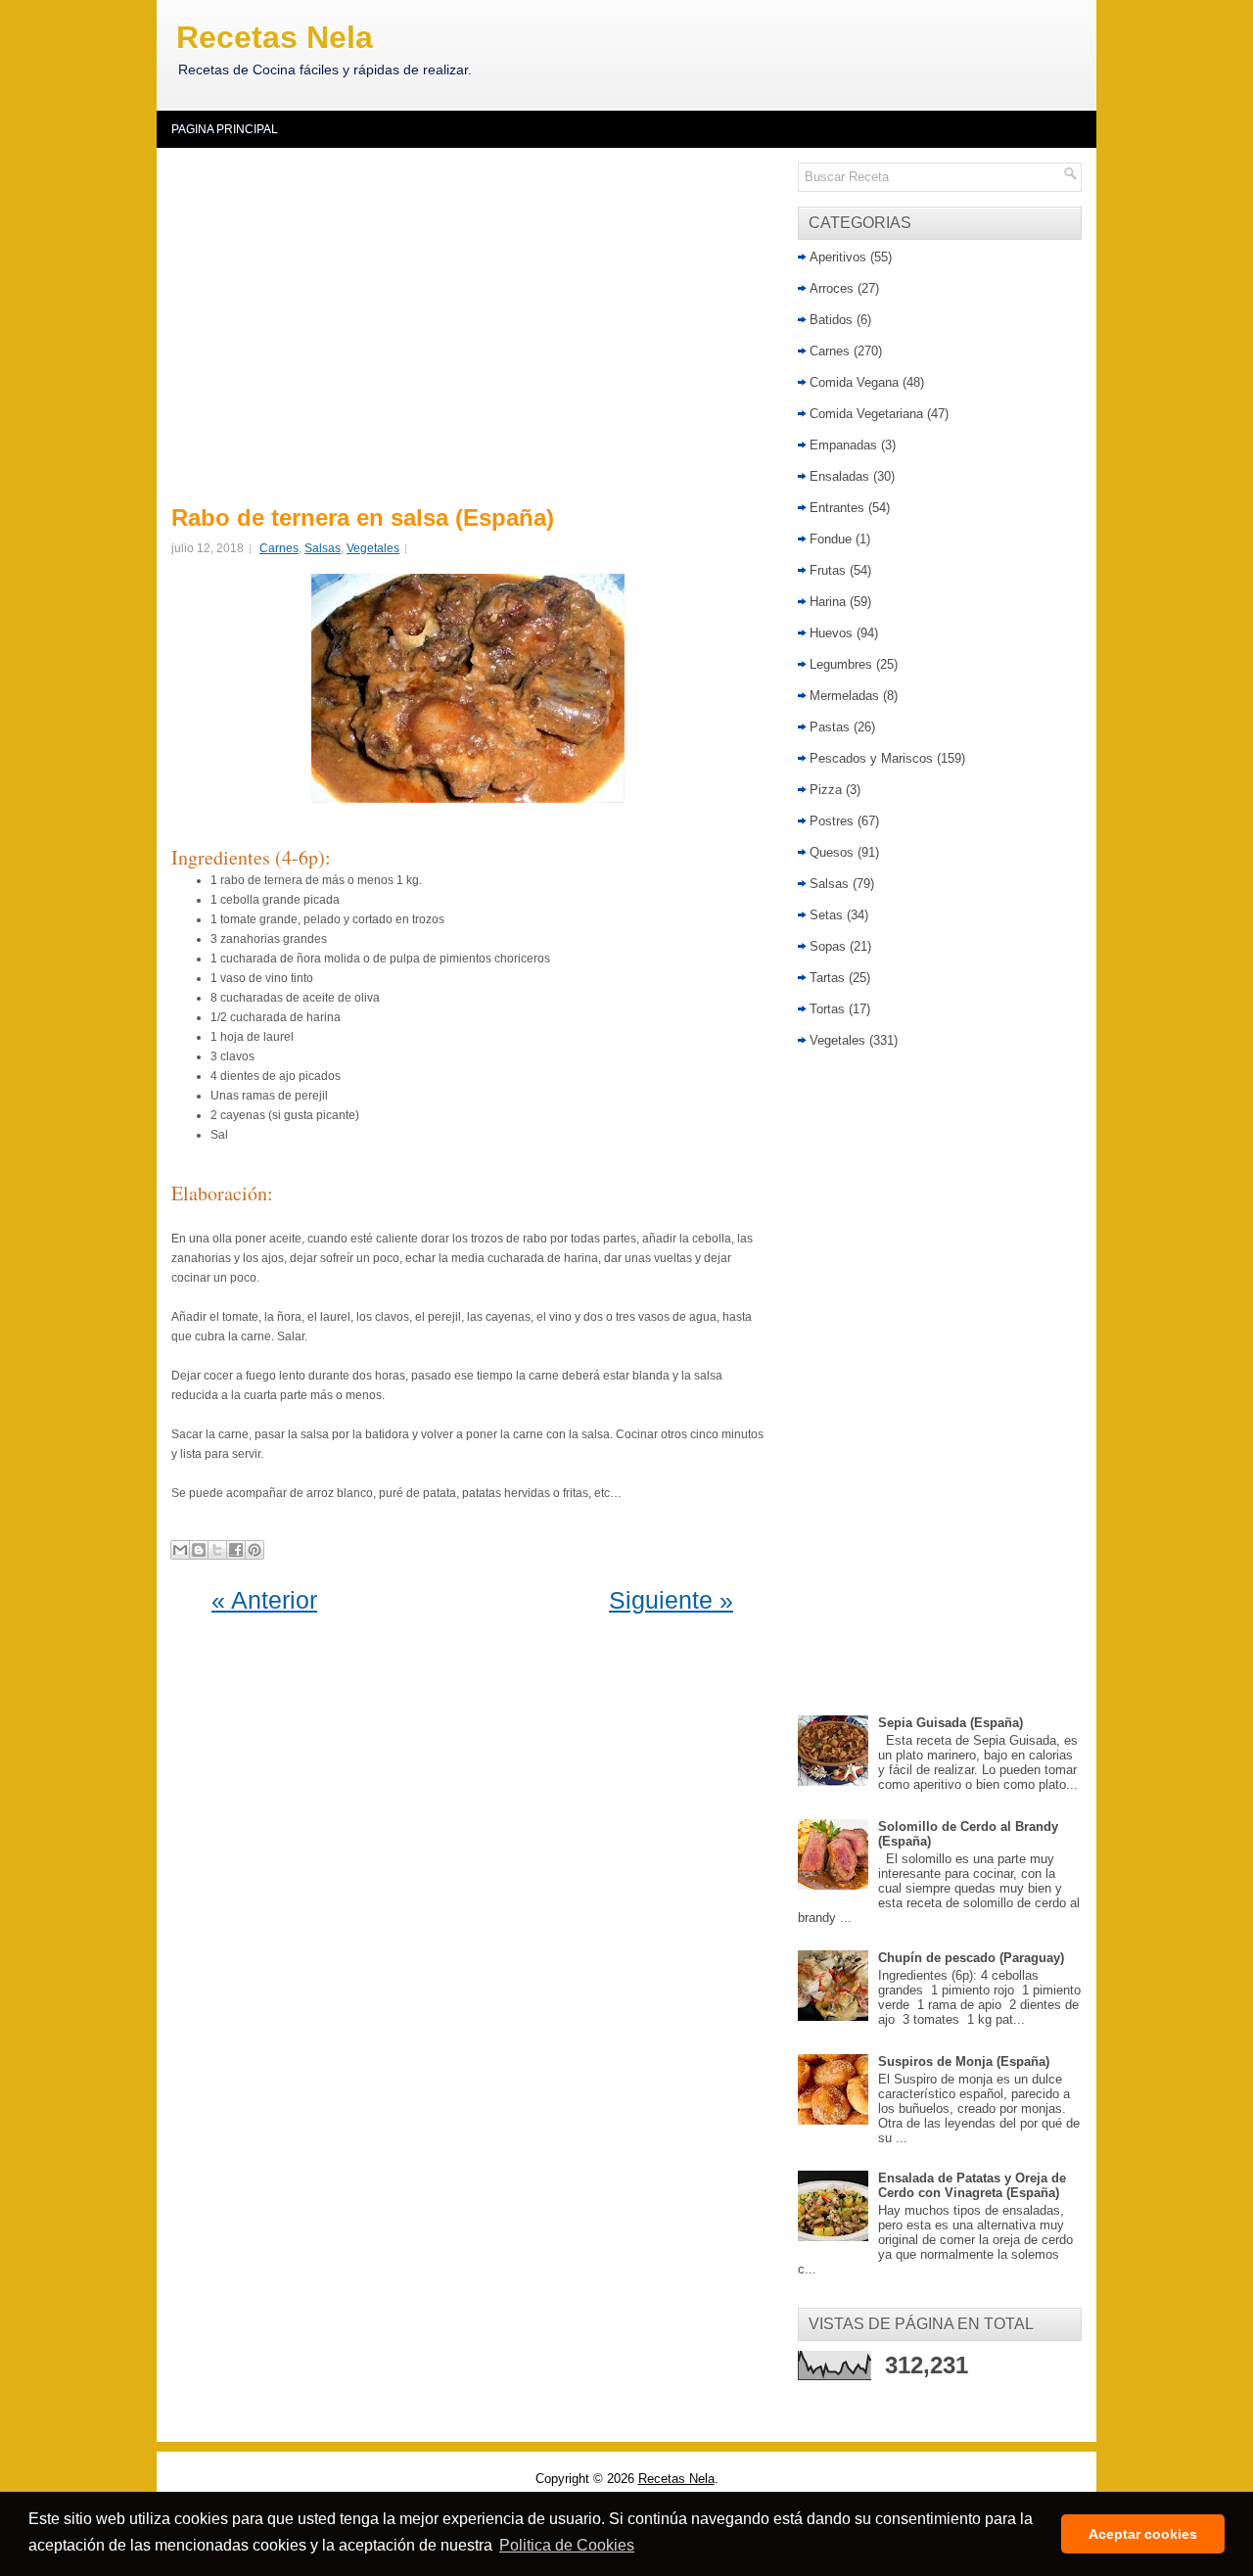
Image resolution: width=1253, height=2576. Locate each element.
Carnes (279, 548)
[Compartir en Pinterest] (255, 1550)
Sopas (828, 946)
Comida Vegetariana (866, 414)
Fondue (831, 539)
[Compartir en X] (217, 1550)
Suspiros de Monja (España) (964, 2061)
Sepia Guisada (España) (951, 1723)
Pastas (830, 727)
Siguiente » (671, 1600)
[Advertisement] (472, 323)
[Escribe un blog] (199, 1550)
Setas (826, 915)
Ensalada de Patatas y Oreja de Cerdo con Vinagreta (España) (972, 2185)
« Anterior (264, 1600)
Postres (832, 821)
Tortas (827, 1009)
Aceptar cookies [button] (1143, 2534)
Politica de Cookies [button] (567, 2545)
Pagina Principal (225, 129)
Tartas (827, 978)
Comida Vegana (854, 382)
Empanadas (843, 445)
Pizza (826, 790)
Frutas (828, 570)
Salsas (323, 548)
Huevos (831, 633)
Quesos (832, 852)
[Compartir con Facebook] (236, 1550)
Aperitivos (838, 257)
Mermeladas (844, 696)
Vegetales (373, 548)
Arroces (832, 288)
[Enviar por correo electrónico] (180, 1550)
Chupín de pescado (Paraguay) (971, 1958)
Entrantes (837, 508)
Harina (828, 602)
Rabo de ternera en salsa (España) (363, 518)
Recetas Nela (275, 37)
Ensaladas (839, 476)
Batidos (831, 320)
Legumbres (841, 664)
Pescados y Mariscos (871, 758)
